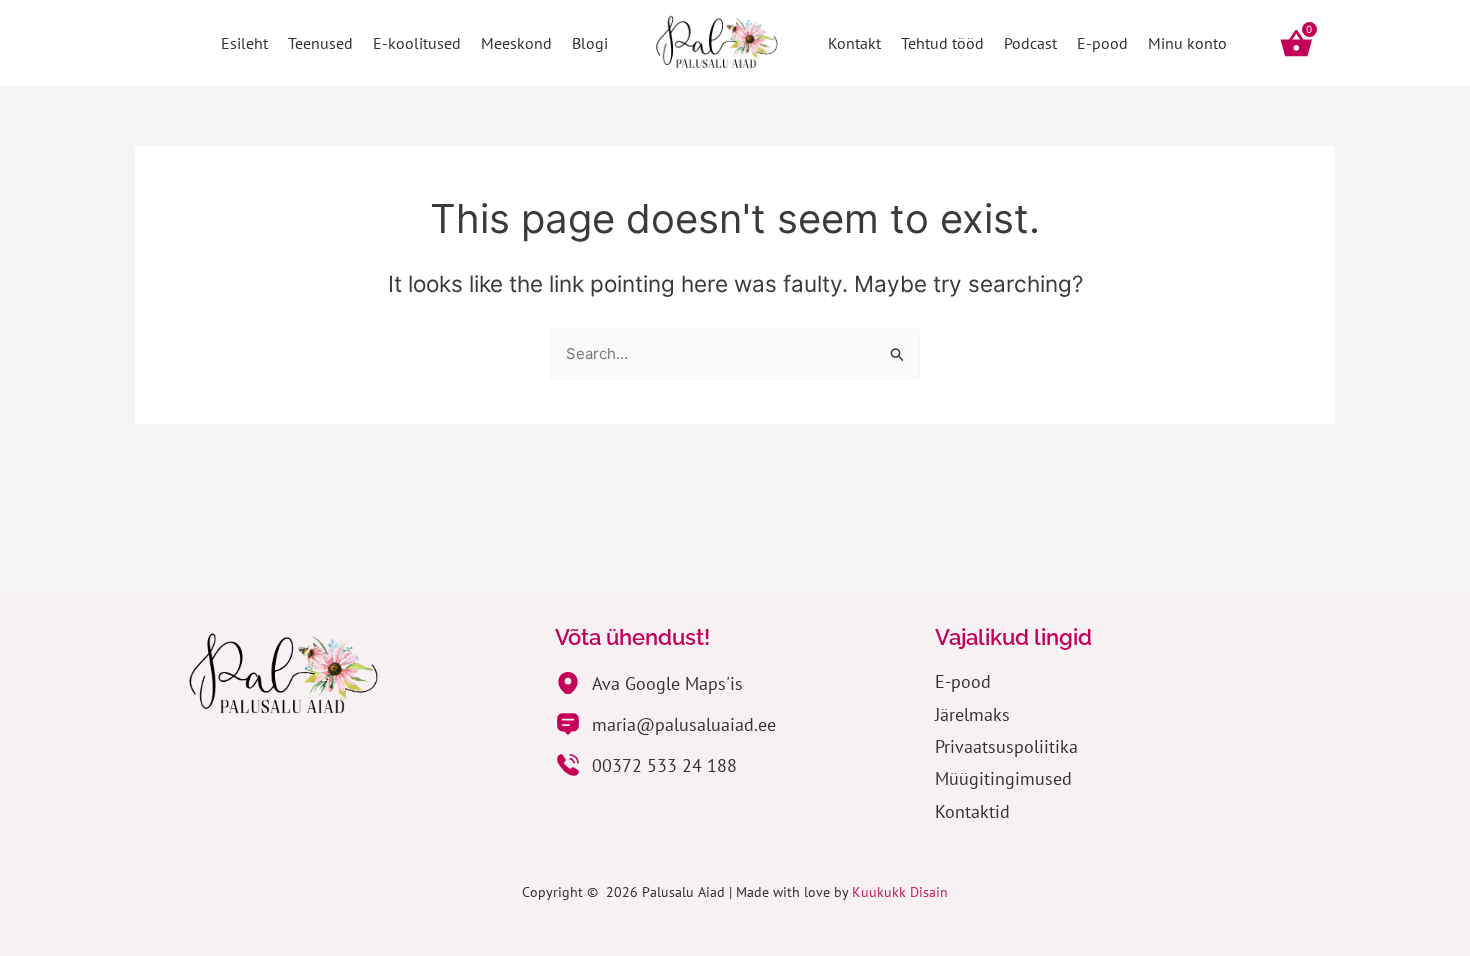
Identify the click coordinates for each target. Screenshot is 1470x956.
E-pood (1102, 43)
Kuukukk (881, 892)
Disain (929, 892)
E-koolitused (417, 43)
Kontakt (854, 43)
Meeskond (516, 43)
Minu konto (1187, 43)
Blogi (590, 43)
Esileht (244, 43)
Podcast (1030, 43)
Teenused (320, 43)
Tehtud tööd (942, 43)
